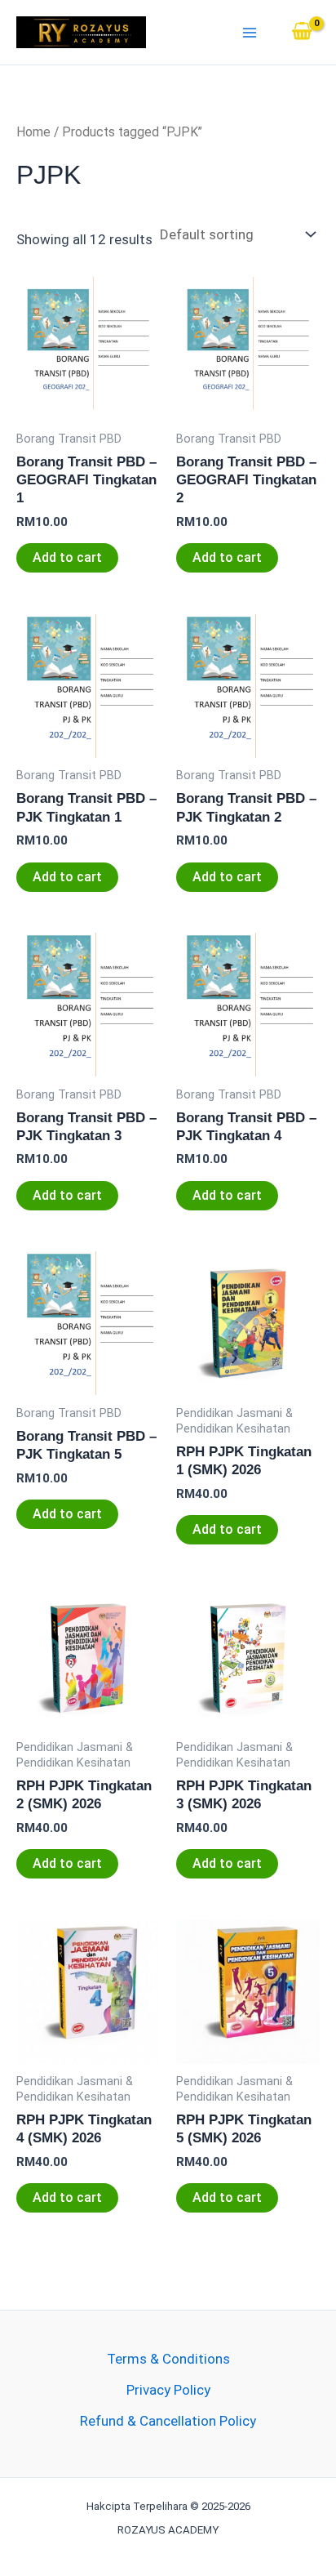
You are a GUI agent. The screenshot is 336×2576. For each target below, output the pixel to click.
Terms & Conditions (168, 2359)
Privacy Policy (168, 2390)
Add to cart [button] (67, 557)
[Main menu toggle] (250, 33)
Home (33, 132)
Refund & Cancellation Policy (168, 2421)
